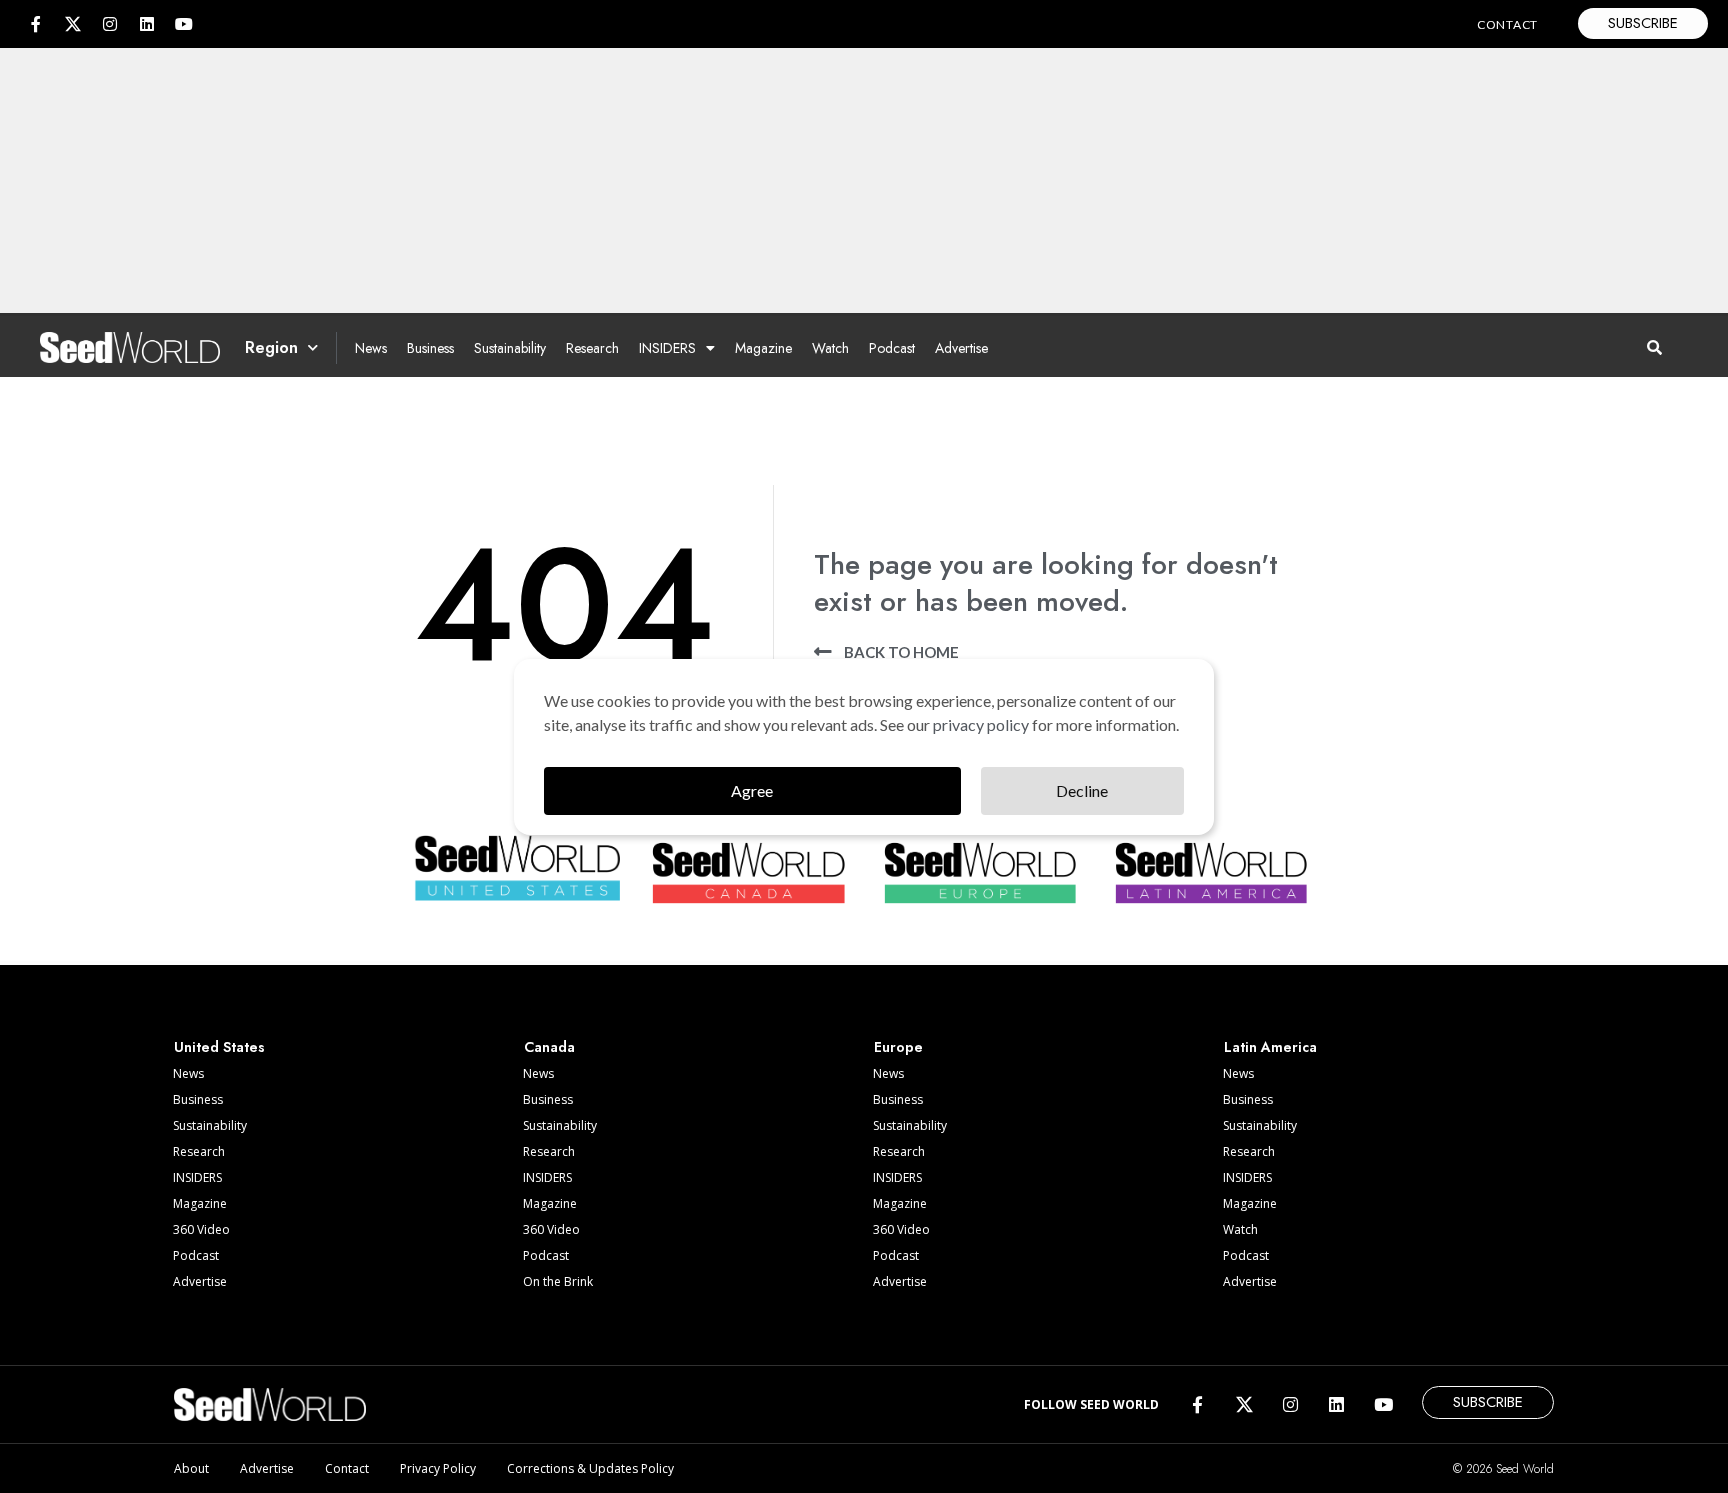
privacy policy (981, 724)
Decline (1082, 790)
